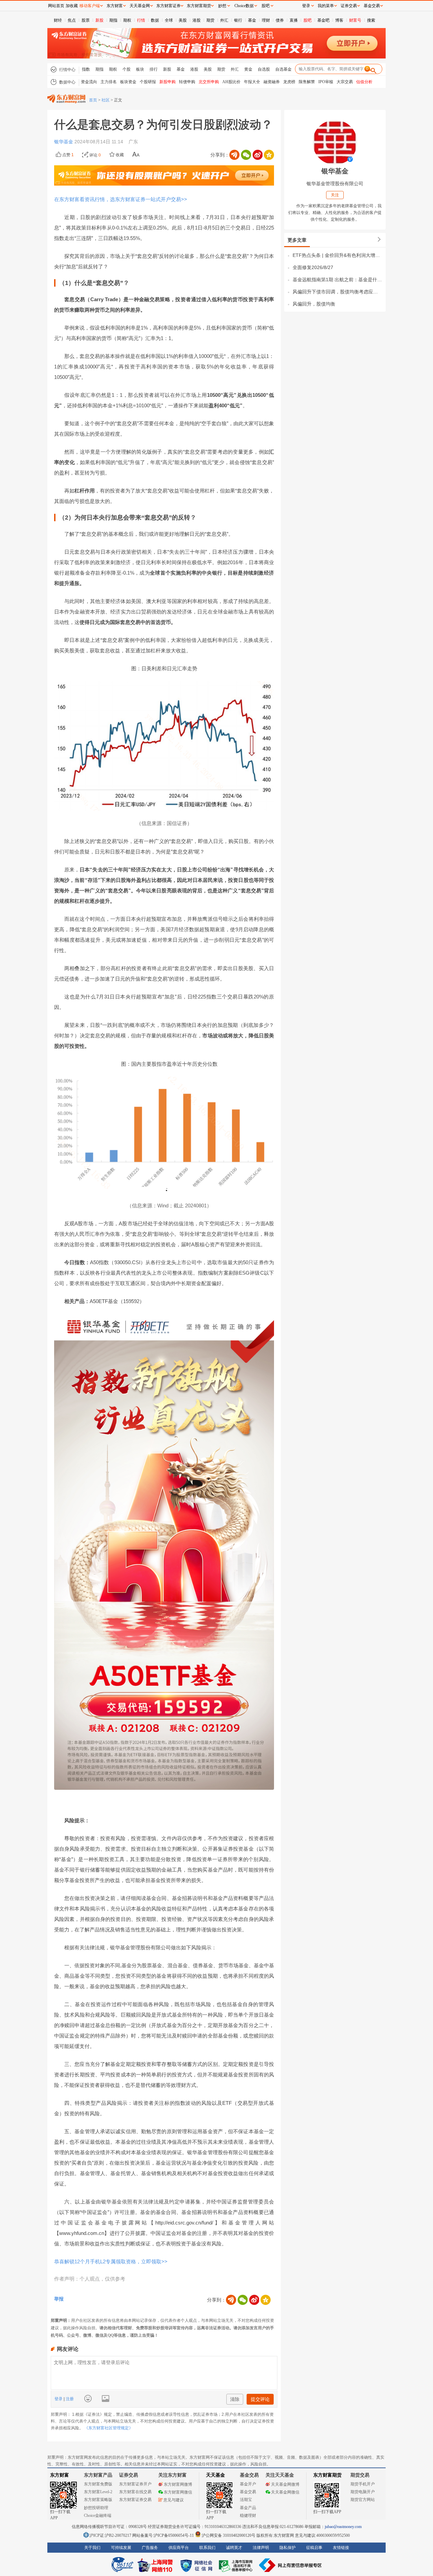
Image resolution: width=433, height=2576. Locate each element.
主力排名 (109, 82)
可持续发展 (121, 2548)
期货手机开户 (363, 2484)
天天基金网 (140, 6)
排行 (154, 69)
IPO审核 (326, 82)
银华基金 (64, 142)
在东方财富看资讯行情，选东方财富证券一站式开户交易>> (121, 199)
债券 (280, 20)
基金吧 (323, 20)
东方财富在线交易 (135, 2492)
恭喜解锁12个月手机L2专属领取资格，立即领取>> (111, 2261)
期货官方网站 (363, 2500)
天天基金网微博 (285, 2484)
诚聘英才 (234, 2548)
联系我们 (207, 2548)
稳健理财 (248, 2515)
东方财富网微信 (178, 2492)
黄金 (248, 69)
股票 (86, 20)
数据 (155, 20)
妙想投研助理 (96, 2508)
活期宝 (246, 2500)
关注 (335, 195)
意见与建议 (174, 2500)
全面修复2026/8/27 (313, 267)
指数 (86, 69)
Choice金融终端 (98, 2515)
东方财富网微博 (178, 2484)
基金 (252, 20)
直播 (294, 20)
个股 (127, 69)
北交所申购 (209, 82)
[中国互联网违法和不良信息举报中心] (291, 2565)
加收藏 (72, 6)
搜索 (371, 20)
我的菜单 (326, 6)
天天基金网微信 (285, 2492)
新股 (99, 20)
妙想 (222, 6)
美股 (183, 20)
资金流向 (89, 82)
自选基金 (283, 69)
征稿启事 (314, 2548)
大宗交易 (345, 82)
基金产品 (248, 2508)
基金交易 (248, 2492)
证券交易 (349, 6)
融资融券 (272, 82)
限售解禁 (307, 82)
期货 (210, 20)
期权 (127, 20)
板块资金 (128, 82)
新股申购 (167, 82)
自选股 (264, 69)
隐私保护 (288, 2548)
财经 (58, 20)
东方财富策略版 (98, 2500)
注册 (69, 2399)
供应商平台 (179, 2548)
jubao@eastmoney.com (343, 2527)
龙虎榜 (289, 82)
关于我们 (92, 2548)
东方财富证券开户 (135, 2484)
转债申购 (187, 82)
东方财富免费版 (98, 2484)
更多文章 (297, 240)
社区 (106, 100)
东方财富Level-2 (98, 2492)
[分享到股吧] (234, 155)
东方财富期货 (327, 2475)
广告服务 (150, 2548)
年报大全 (252, 82)
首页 (93, 100)
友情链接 (341, 2548)
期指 (113, 20)
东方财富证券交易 (135, 2500)
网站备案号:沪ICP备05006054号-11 (164, 2535)
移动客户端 (90, 6)
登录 (59, 2399)
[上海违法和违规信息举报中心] (237, 2565)
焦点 (72, 20)
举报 (59, 2299)
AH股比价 (231, 82)
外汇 (224, 20)
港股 (197, 20)
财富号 (355, 20)
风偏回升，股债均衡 (314, 304)
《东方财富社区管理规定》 (109, 2428)
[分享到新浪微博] (257, 155)
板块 (140, 69)
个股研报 (148, 82)
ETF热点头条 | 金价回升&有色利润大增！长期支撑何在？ (337, 255)
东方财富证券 (168, 6)
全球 (169, 20)
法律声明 (261, 2548)
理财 (266, 20)
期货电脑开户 (363, 2492)
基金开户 (248, 2484)
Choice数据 (244, 6)
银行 (238, 20)
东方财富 (60, 2475)
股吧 (307, 20)
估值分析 (364, 82)
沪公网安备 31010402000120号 (229, 2535)
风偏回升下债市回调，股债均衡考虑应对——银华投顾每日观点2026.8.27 (337, 292)
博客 (339, 20)
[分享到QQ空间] (269, 155)
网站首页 (56, 6)
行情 (141, 20)
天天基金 (215, 2475)
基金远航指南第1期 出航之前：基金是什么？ (337, 280)
